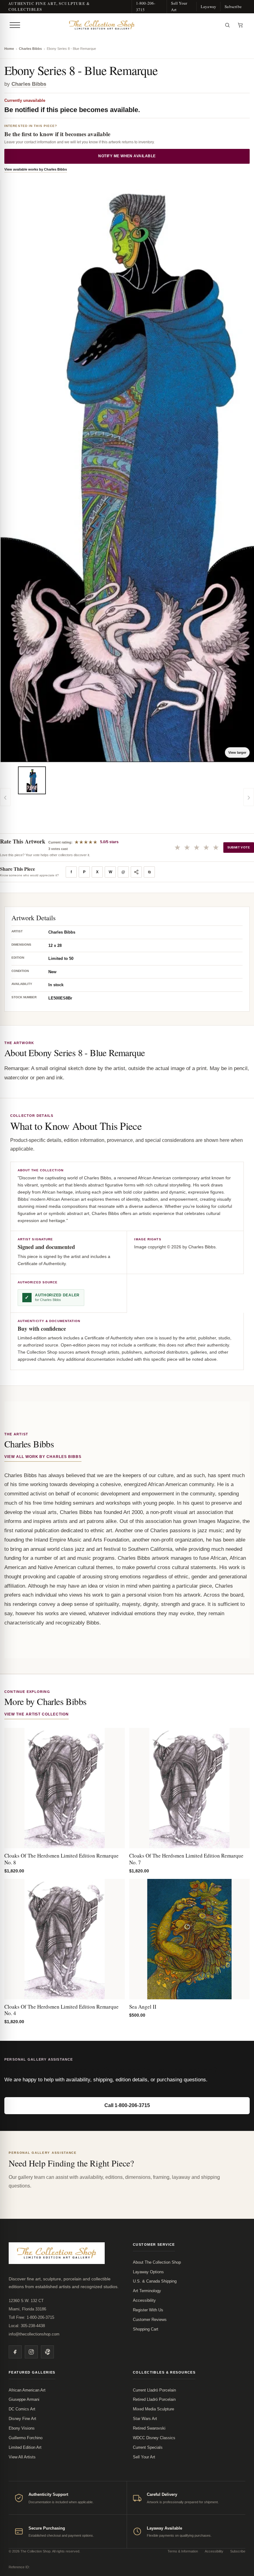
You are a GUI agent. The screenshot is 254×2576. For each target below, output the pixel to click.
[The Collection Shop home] (122, 25)
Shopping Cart (146, 2329)
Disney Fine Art (22, 2419)
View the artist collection (37, 1714)
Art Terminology (147, 2291)
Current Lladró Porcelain (154, 2390)
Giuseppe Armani (24, 2399)
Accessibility (144, 2300)
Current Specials (148, 2447)
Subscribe (233, 7)
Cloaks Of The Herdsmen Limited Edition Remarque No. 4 (61, 2010)
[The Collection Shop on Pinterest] (47, 2352)
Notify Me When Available (127, 156)
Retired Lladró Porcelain (154, 2399)
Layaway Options (148, 2272)
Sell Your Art (179, 6)
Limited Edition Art (25, 2447)
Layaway (208, 7)
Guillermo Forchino (26, 2438)
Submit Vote (239, 847)
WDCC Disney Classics (154, 2438)
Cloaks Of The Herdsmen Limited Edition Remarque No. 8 (61, 1859)
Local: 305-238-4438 (27, 2326)
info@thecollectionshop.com (34, 2334)
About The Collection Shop (157, 2262)
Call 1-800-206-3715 (127, 2105)
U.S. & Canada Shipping (155, 2281)
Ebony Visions (22, 2428)
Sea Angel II (143, 2007)
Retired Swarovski (149, 2428)
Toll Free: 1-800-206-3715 (31, 2317)
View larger (237, 752)
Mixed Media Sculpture (153, 2409)
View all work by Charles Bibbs (43, 1457)
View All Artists (22, 2457)
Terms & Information (183, 2551)
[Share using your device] (136, 872)
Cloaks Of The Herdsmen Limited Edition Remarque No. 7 (186, 1859)
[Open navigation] (15, 25)
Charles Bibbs (30, 49)
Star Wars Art (145, 2419)
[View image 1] (32, 780)
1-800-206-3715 (146, 6)
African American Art (27, 2390)
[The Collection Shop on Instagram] (31, 2352)
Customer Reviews (150, 2320)
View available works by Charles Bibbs (36, 169)
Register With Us (148, 2310)
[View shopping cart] (240, 25)
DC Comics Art (22, 2409)
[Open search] (227, 25)
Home (9, 49)
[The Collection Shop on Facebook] (15, 2352)
